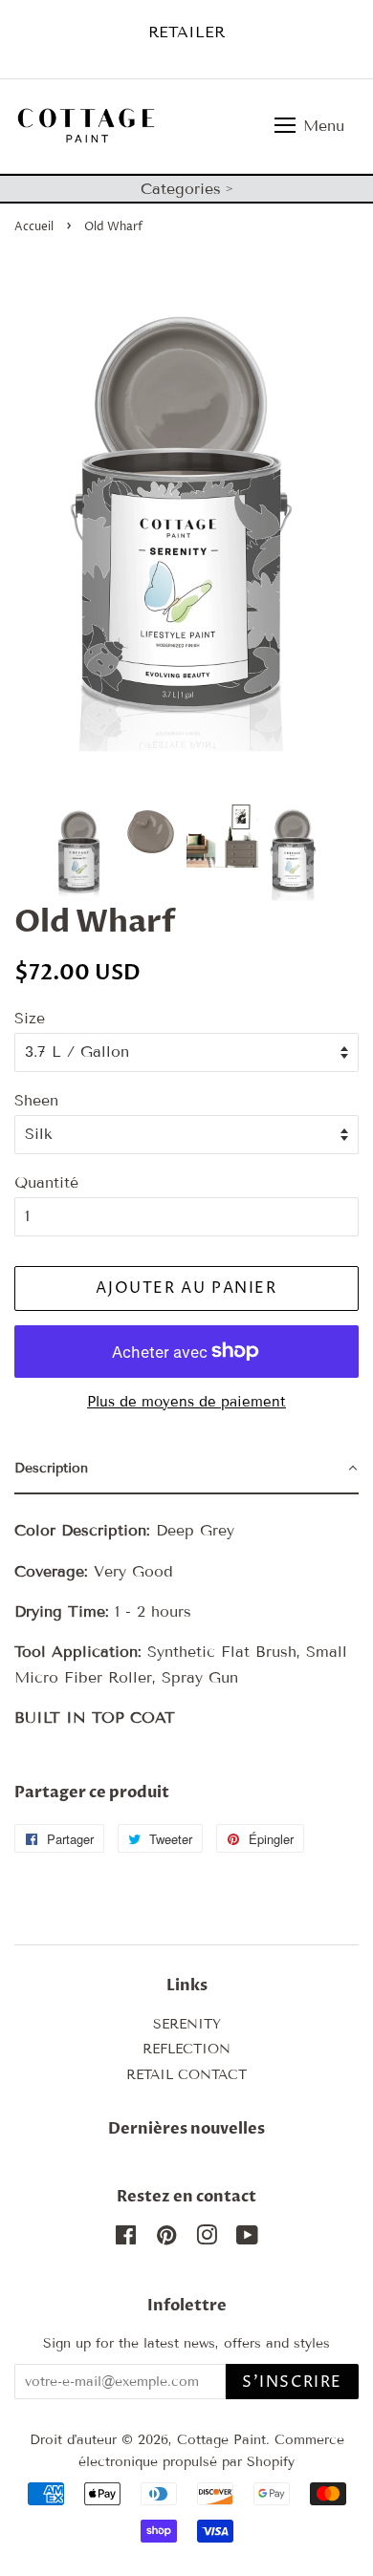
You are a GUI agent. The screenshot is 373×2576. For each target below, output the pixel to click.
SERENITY (187, 2024)
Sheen (36, 1100)
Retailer (186, 32)
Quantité (46, 1182)
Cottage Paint (221, 2440)
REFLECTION (186, 2049)
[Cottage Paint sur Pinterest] (166, 2239)
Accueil (34, 227)
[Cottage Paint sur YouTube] (247, 2239)
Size (30, 1018)
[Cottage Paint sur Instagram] (207, 2239)
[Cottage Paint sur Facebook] (126, 2239)
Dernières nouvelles (186, 2129)
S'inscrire (292, 2382)
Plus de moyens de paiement (186, 1402)
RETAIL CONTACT (186, 2075)
